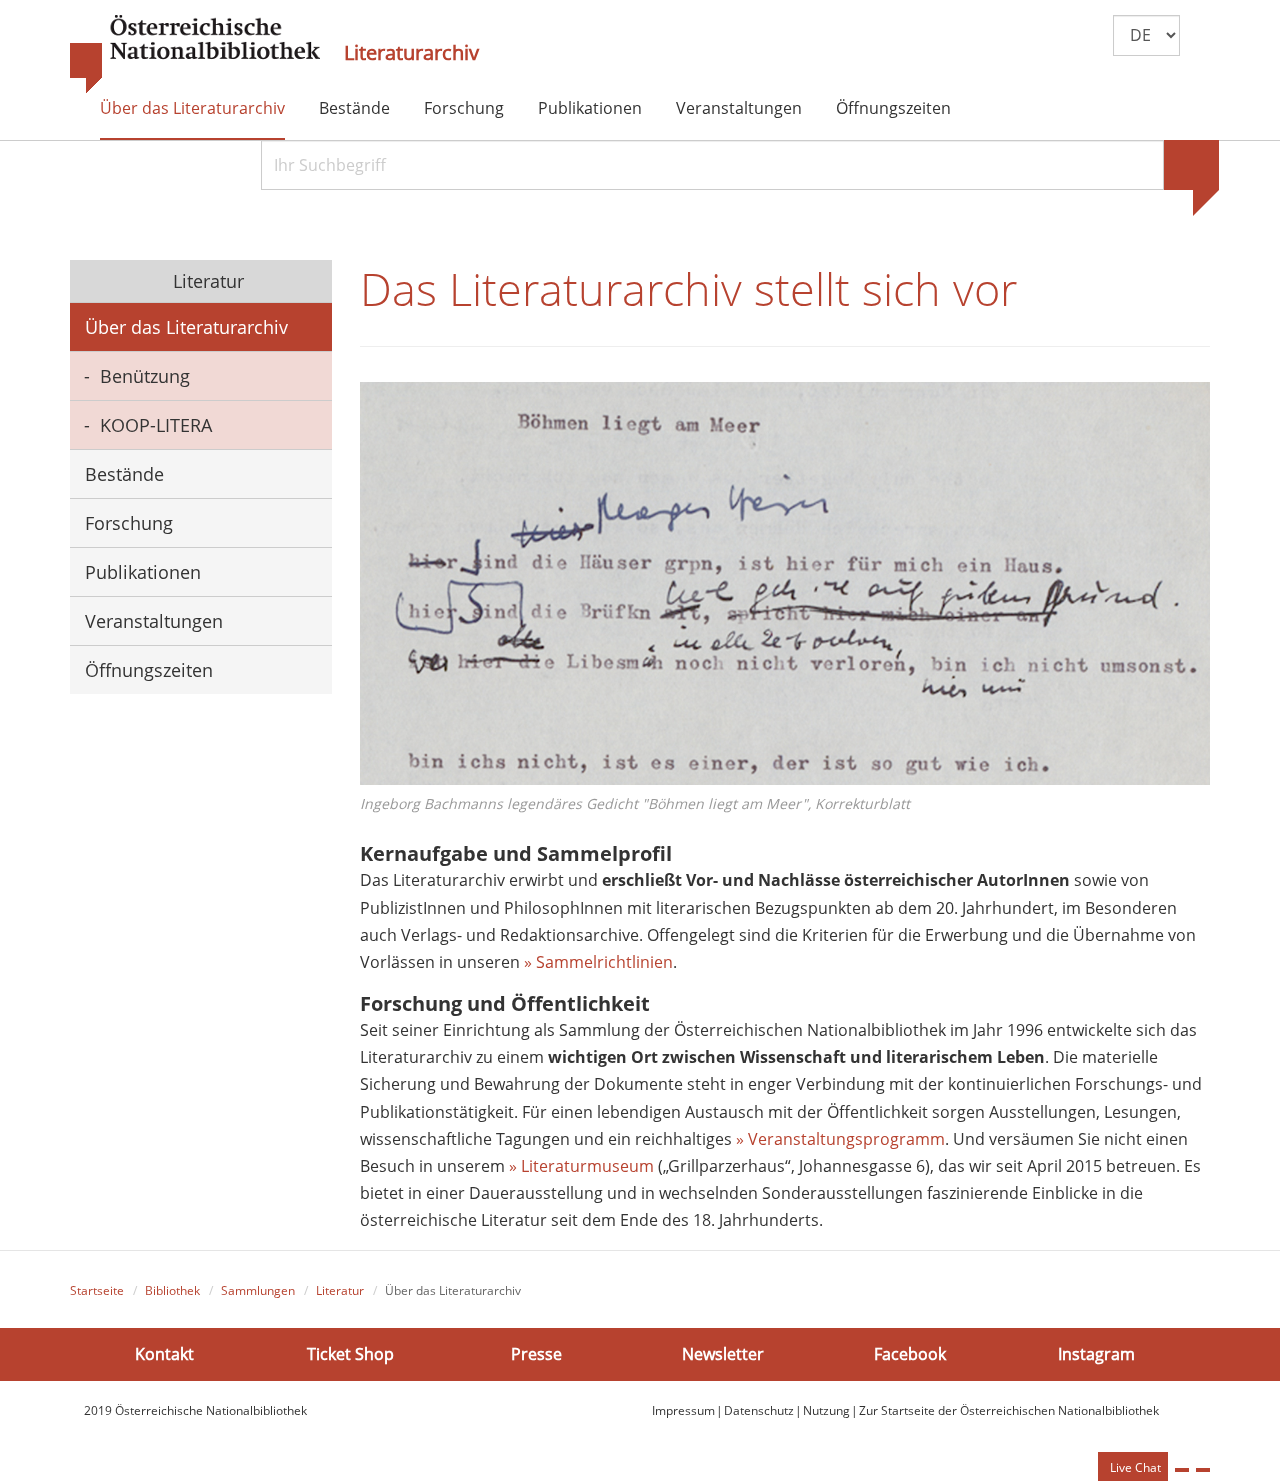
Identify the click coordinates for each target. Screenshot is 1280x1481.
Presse (536, 1354)
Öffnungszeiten (893, 108)
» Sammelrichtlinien (598, 962)
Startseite (97, 1290)
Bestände (354, 108)
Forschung (464, 108)
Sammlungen (258, 1290)
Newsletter (723, 1354)
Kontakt (164, 1354)
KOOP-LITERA (156, 425)
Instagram (1096, 1354)
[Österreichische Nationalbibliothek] (195, 55)
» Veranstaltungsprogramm (840, 1139)
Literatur (206, 281)
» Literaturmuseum (583, 1166)
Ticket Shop (350, 1354)
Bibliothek (172, 1290)
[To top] (1203, 1470)
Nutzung (826, 1410)
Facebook (910, 1354)
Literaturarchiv (411, 53)
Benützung (145, 376)
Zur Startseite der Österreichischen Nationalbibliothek (1009, 1410)
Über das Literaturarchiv (192, 108)
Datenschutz (759, 1410)
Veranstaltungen (739, 108)
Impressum (683, 1410)
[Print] (1182, 1470)
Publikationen (590, 108)
